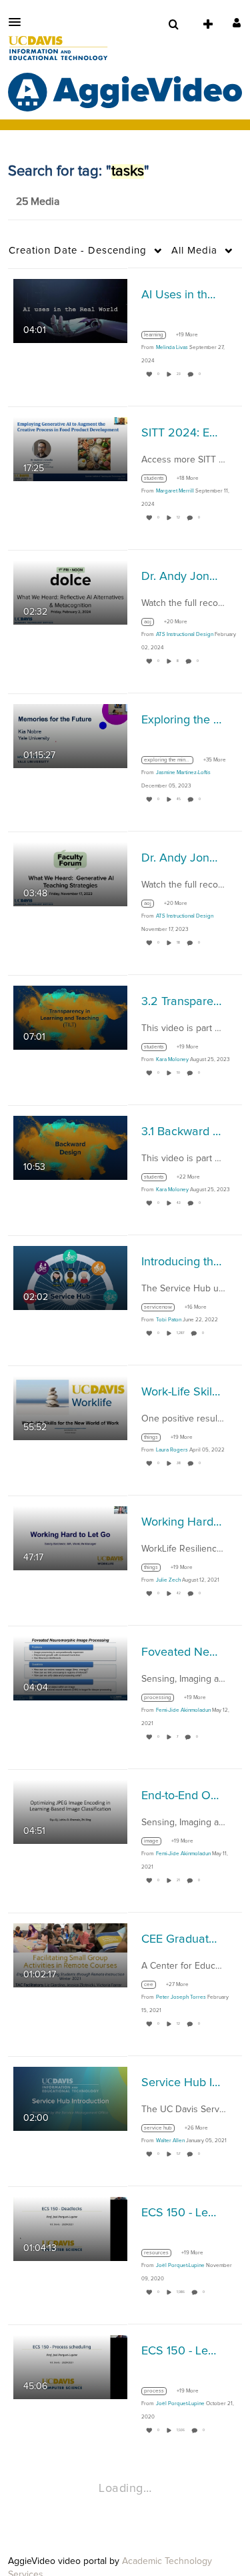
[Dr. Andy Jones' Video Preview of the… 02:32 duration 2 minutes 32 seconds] (70, 592)
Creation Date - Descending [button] (78, 251)
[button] (19, 22)
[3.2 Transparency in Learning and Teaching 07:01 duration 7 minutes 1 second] (70, 1017)
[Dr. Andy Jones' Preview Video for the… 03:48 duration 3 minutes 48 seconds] (70, 874)
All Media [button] (194, 251)
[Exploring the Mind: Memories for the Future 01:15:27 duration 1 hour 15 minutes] (70, 735)
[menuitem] (173, 25)
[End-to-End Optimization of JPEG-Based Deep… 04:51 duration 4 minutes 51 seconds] (70, 1811)
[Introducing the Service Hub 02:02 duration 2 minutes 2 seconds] (70, 1277)
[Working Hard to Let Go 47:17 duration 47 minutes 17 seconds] (70, 1538)
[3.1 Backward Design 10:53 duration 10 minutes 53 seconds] (70, 1147)
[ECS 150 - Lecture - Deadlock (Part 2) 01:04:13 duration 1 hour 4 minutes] (70, 2228)
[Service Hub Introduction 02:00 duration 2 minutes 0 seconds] (70, 2098)
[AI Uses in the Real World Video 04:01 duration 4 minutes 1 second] (70, 310)
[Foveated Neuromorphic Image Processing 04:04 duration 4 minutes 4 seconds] (70, 1668)
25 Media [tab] (38, 202)
